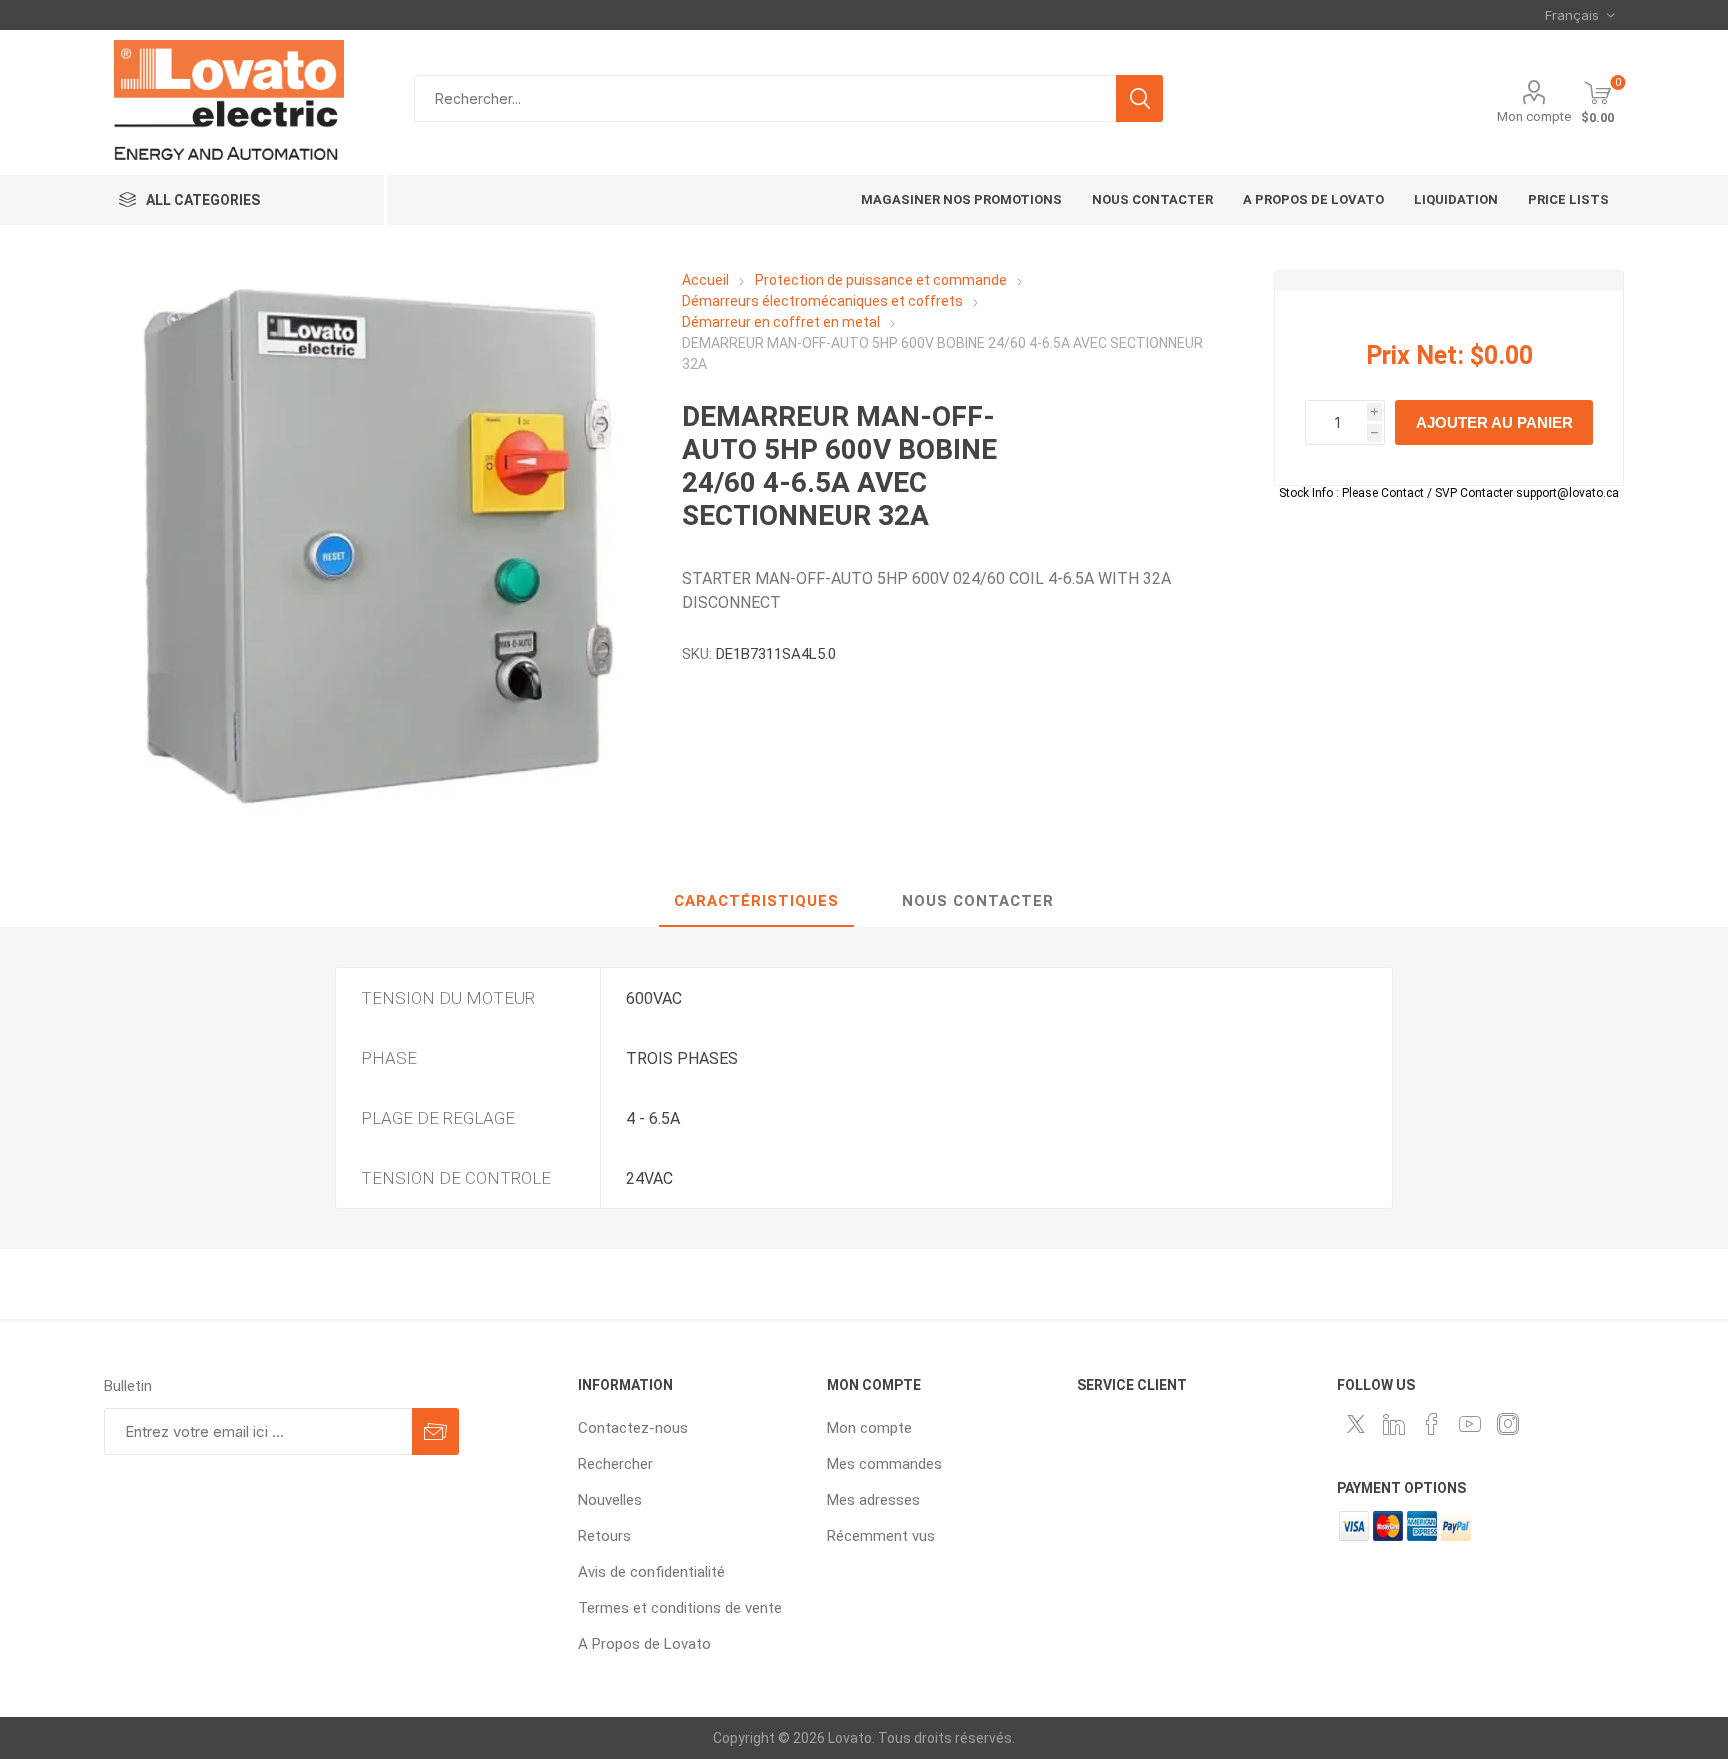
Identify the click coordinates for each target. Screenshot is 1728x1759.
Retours (604, 1536)
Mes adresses (873, 1500)
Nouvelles (610, 1500)
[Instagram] (1508, 1424)
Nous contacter (978, 901)
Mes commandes (884, 1464)
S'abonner (435, 1431)
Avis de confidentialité (651, 1572)
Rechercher (1139, 98)
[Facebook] (1432, 1424)
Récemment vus (881, 1536)
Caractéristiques (756, 901)
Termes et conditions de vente (680, 1608)
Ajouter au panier (1494, 422)
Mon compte (1534, 116)
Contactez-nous (633, 1428)
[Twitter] (1356, 1424)
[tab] (756, 902)
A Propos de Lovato (644, 1644)
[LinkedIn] (1394, 1424)
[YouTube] (1470, 1424)
